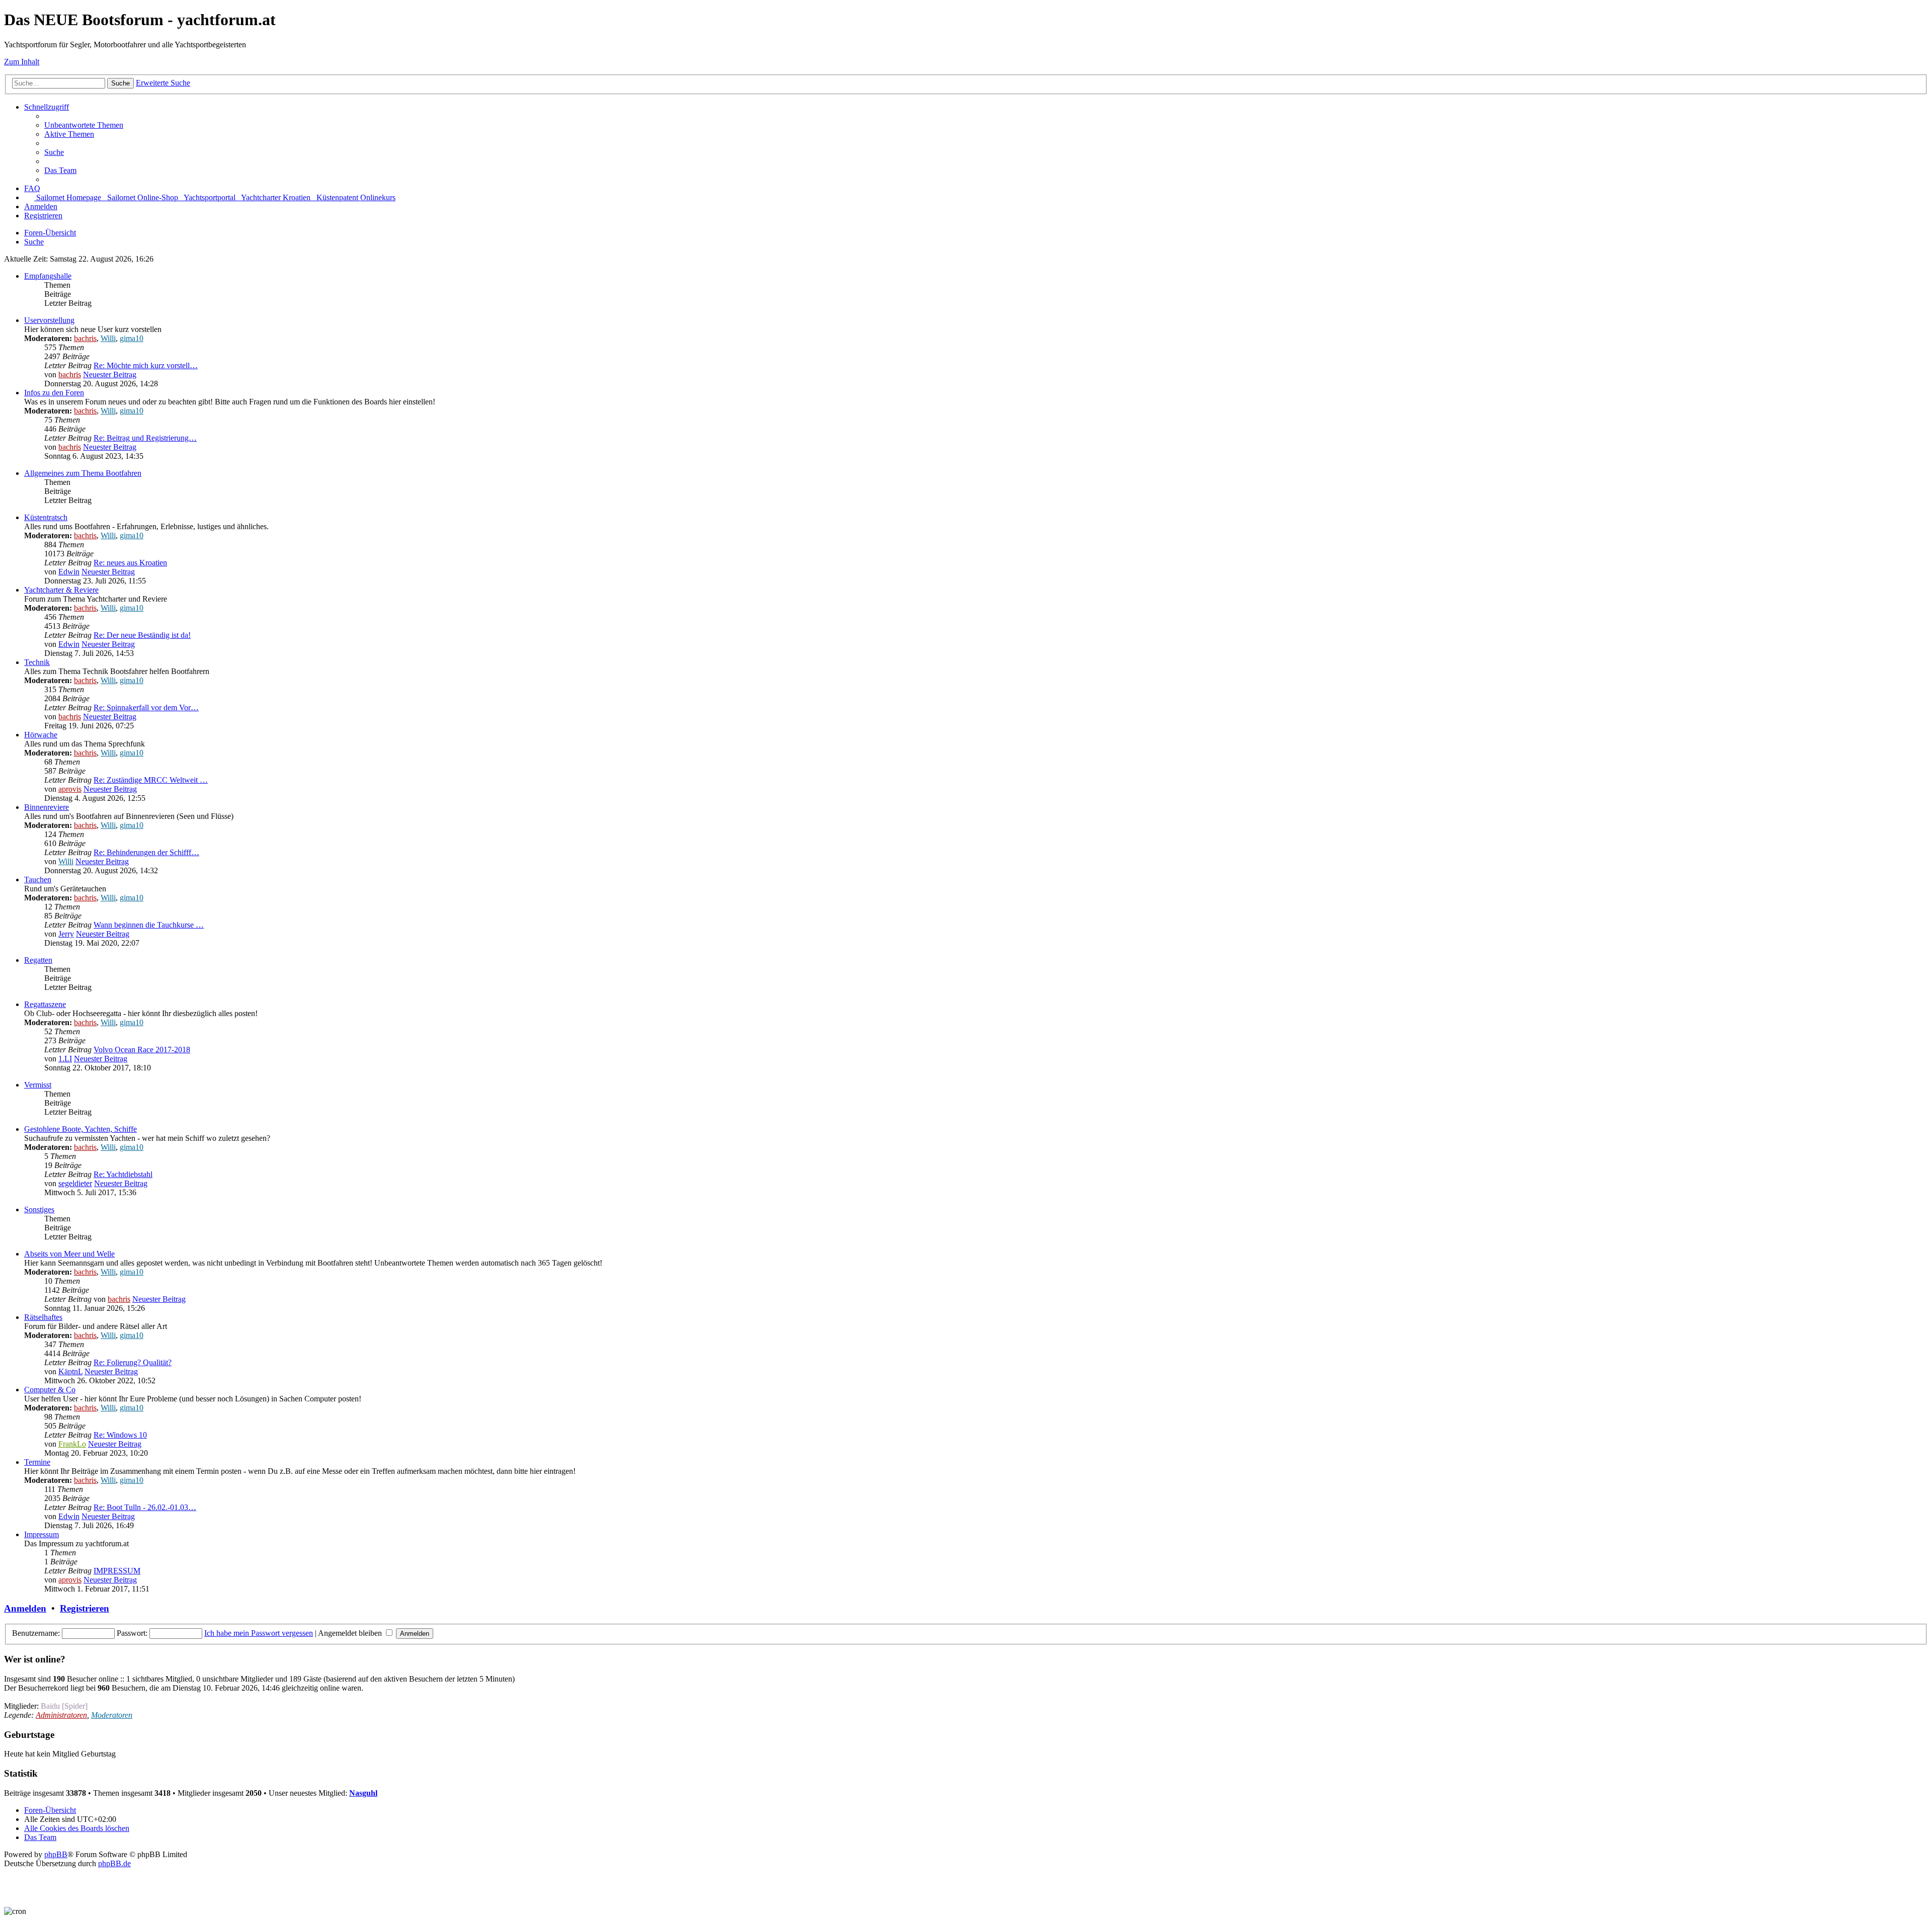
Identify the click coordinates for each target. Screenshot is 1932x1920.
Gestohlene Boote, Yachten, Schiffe (80, 1129)
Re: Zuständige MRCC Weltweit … (151, 780)
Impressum (42, 1534)
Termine (37, 1462)
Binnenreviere (47, 807)
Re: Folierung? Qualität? (133, 1362)
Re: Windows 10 (120, 1435)
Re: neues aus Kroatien (130, 563)
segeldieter (75, 1183)
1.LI (65, 1059)
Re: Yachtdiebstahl (123, 1174)
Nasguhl (363, 1793)
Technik (37, 662)
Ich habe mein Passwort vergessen (259, 1633)
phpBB (56, 1854)
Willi (108, 338)
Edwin (69, 572)
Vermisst (38, 1085)
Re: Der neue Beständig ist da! (142, 635)
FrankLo (72, 1444)
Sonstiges (39, 1209)
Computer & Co (50, 1390)
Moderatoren (112, 1715)
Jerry (66, 934)
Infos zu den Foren (54, 393)
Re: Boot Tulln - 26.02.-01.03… (145, 1507)
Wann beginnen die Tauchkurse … (149, 925)
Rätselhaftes (43, 1317)
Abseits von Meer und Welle (69, 1254)
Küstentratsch (46, 517)
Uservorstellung (49, 320)
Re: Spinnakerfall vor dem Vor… (146, 707)
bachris (85, 338)
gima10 (132, 338)
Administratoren (61, 1715)
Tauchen (38, 880)
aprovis (70, 789)
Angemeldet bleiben (351, 1633)
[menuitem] (84, 125)
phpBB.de (114, 1863)
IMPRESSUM (117, 1571)
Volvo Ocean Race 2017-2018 (142, 1050)
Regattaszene (45, 1004)
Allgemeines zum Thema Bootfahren (83, 473)
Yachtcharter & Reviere (61, 590)
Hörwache (41, 735)
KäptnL (70, 1371)
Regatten (38, 960)
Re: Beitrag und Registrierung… (145, 438)
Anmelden (25, 1608)
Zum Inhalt (22, 62)
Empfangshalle (48, 276)
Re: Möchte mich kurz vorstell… (146, 365)
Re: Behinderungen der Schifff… (146, 852)
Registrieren (85, 1608)
